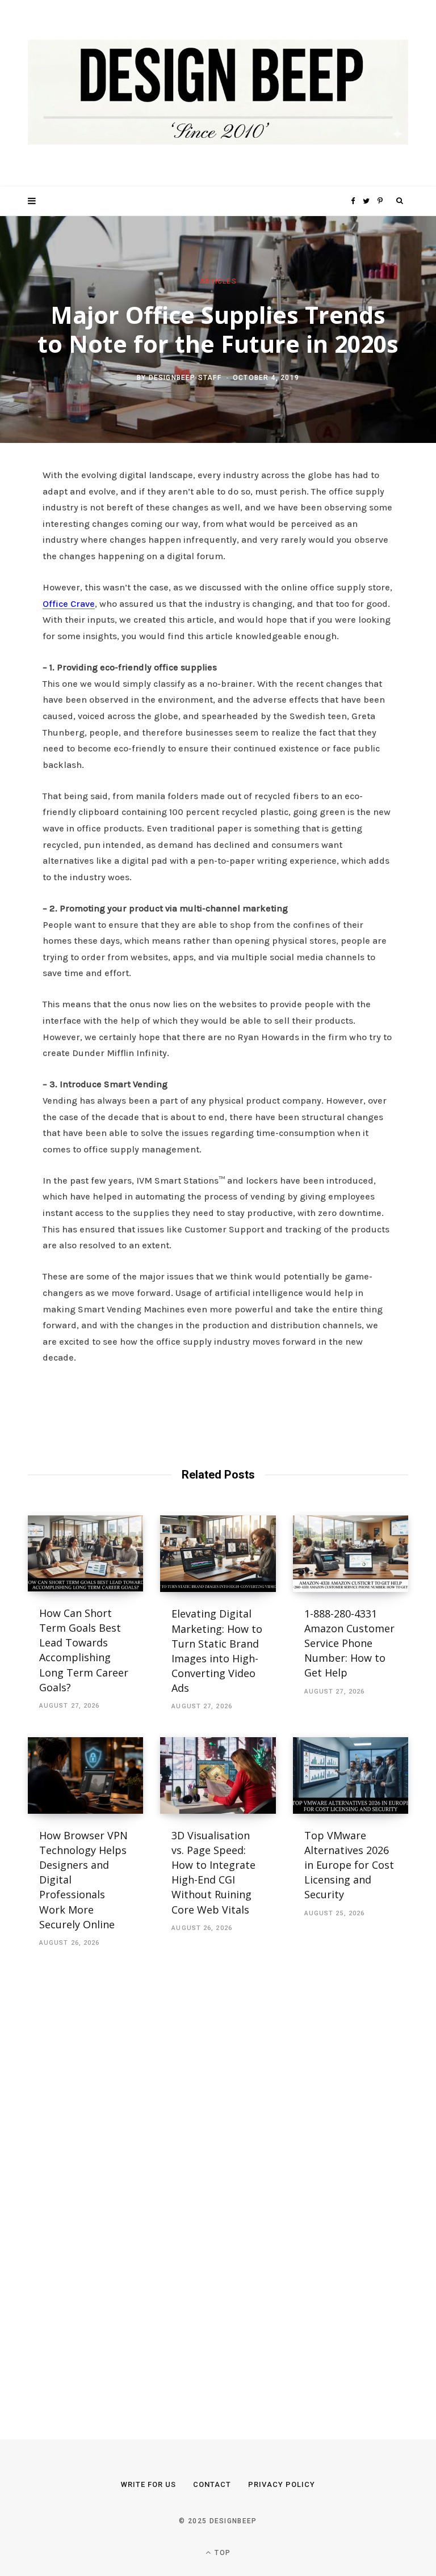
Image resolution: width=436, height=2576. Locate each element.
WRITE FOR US (148, 2484)
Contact (212, 2484)
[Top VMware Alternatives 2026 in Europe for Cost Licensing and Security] (351, 1776)
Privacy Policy (282, 2484)
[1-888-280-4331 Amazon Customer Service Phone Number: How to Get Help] (351, 1554)
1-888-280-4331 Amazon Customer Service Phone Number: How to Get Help (349, 1643)
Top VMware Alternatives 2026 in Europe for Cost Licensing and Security (349, 1865)
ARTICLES (218, 281)
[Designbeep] (218, 93)
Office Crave (69, 604)
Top (221, 2553)
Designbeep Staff (185, 378)
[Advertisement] (113, 2180)
